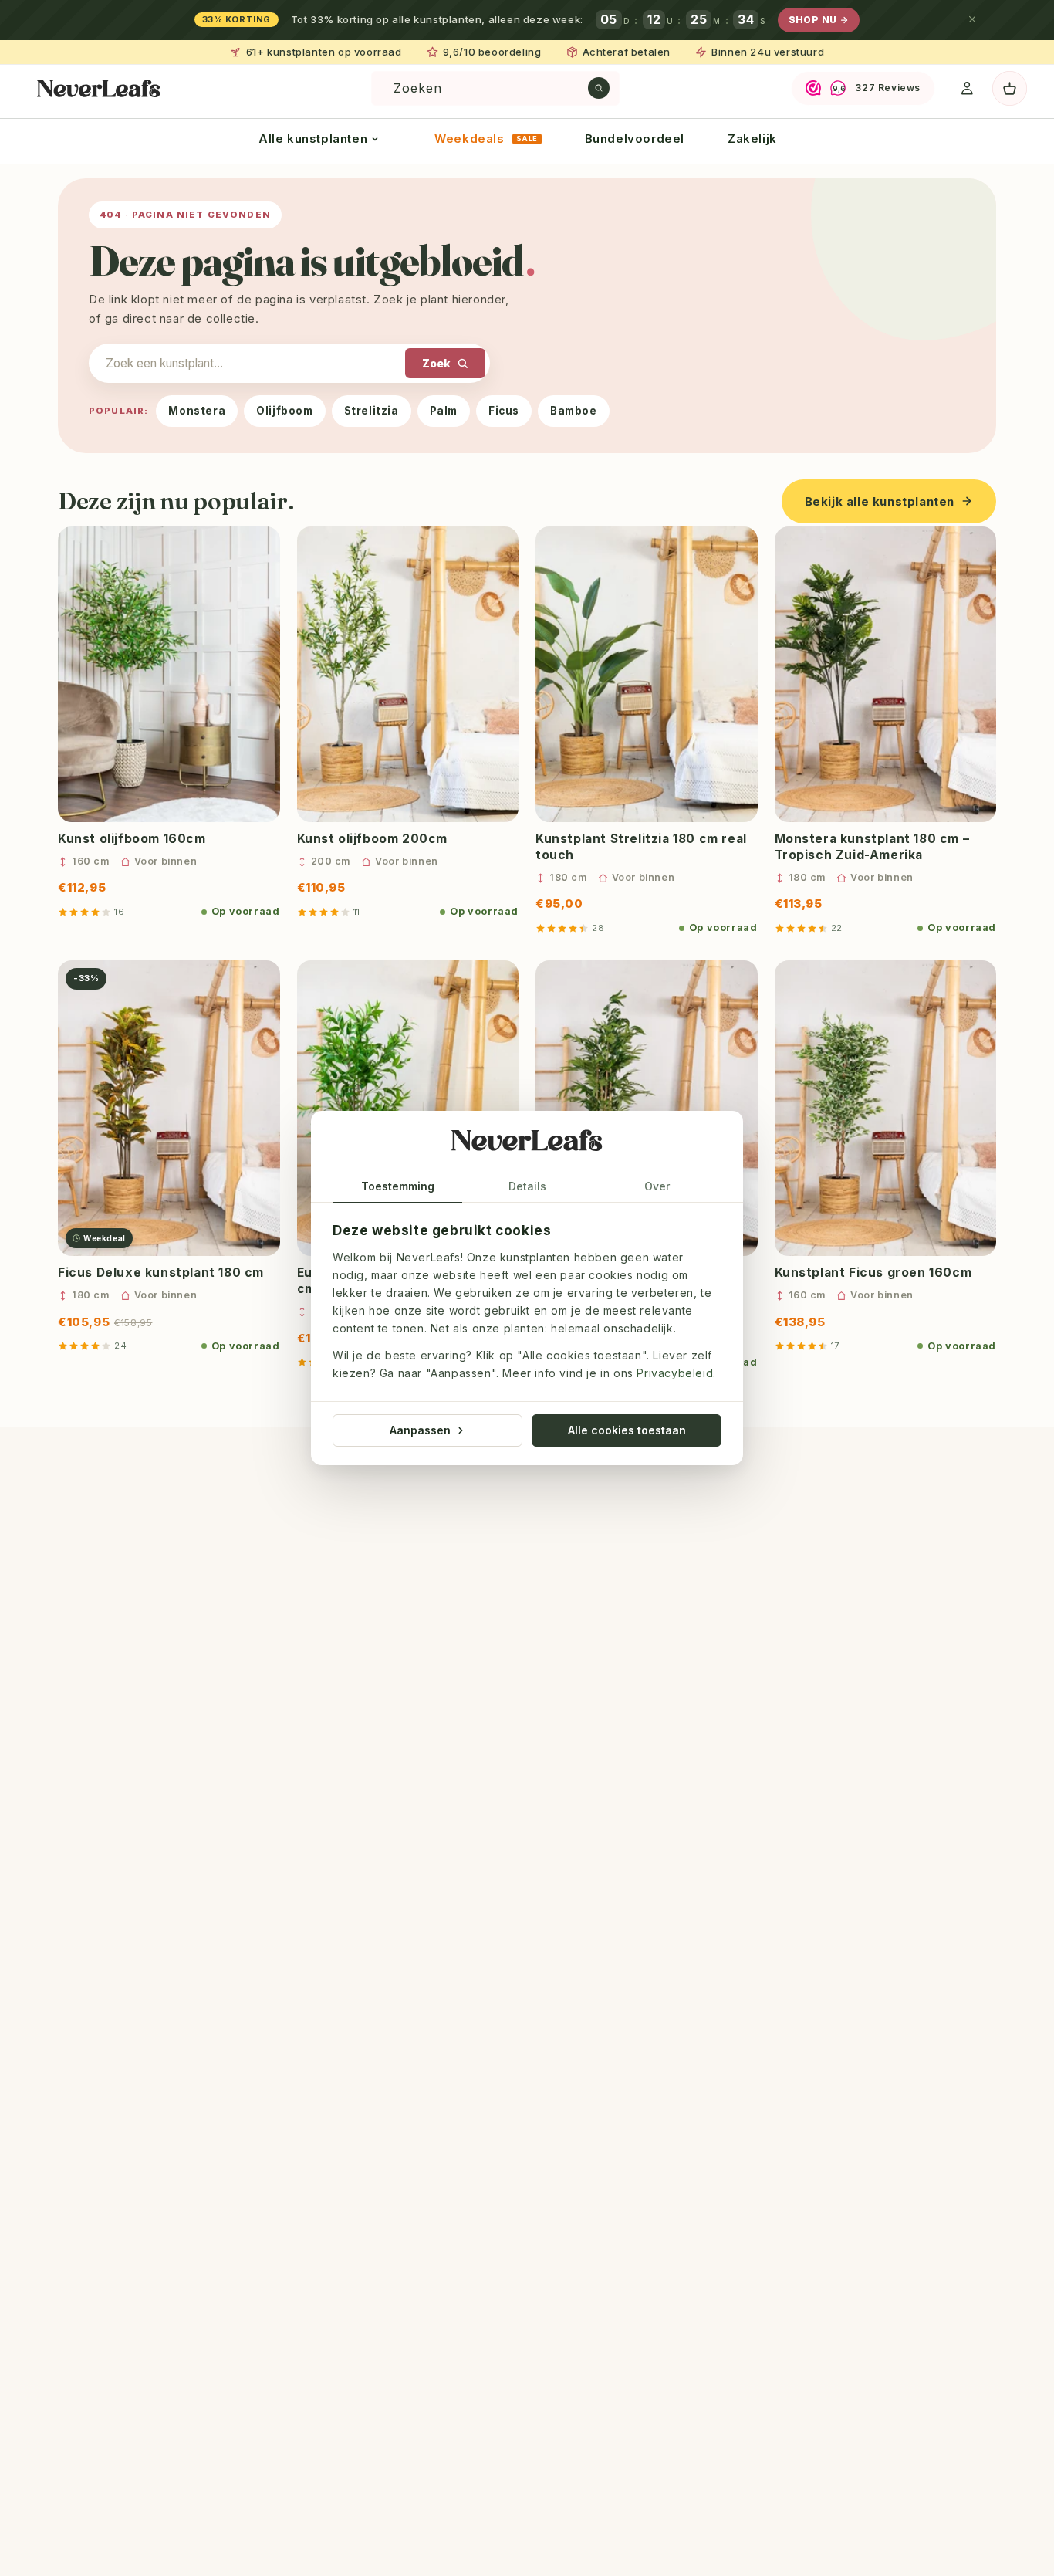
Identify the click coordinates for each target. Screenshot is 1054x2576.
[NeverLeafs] (527, 1144)
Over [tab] (657, 1186)
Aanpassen (420, 1430)
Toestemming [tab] (398, 1186)
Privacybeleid (675, 1374)
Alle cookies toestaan (627, 1430)
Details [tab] (527, 1186)
